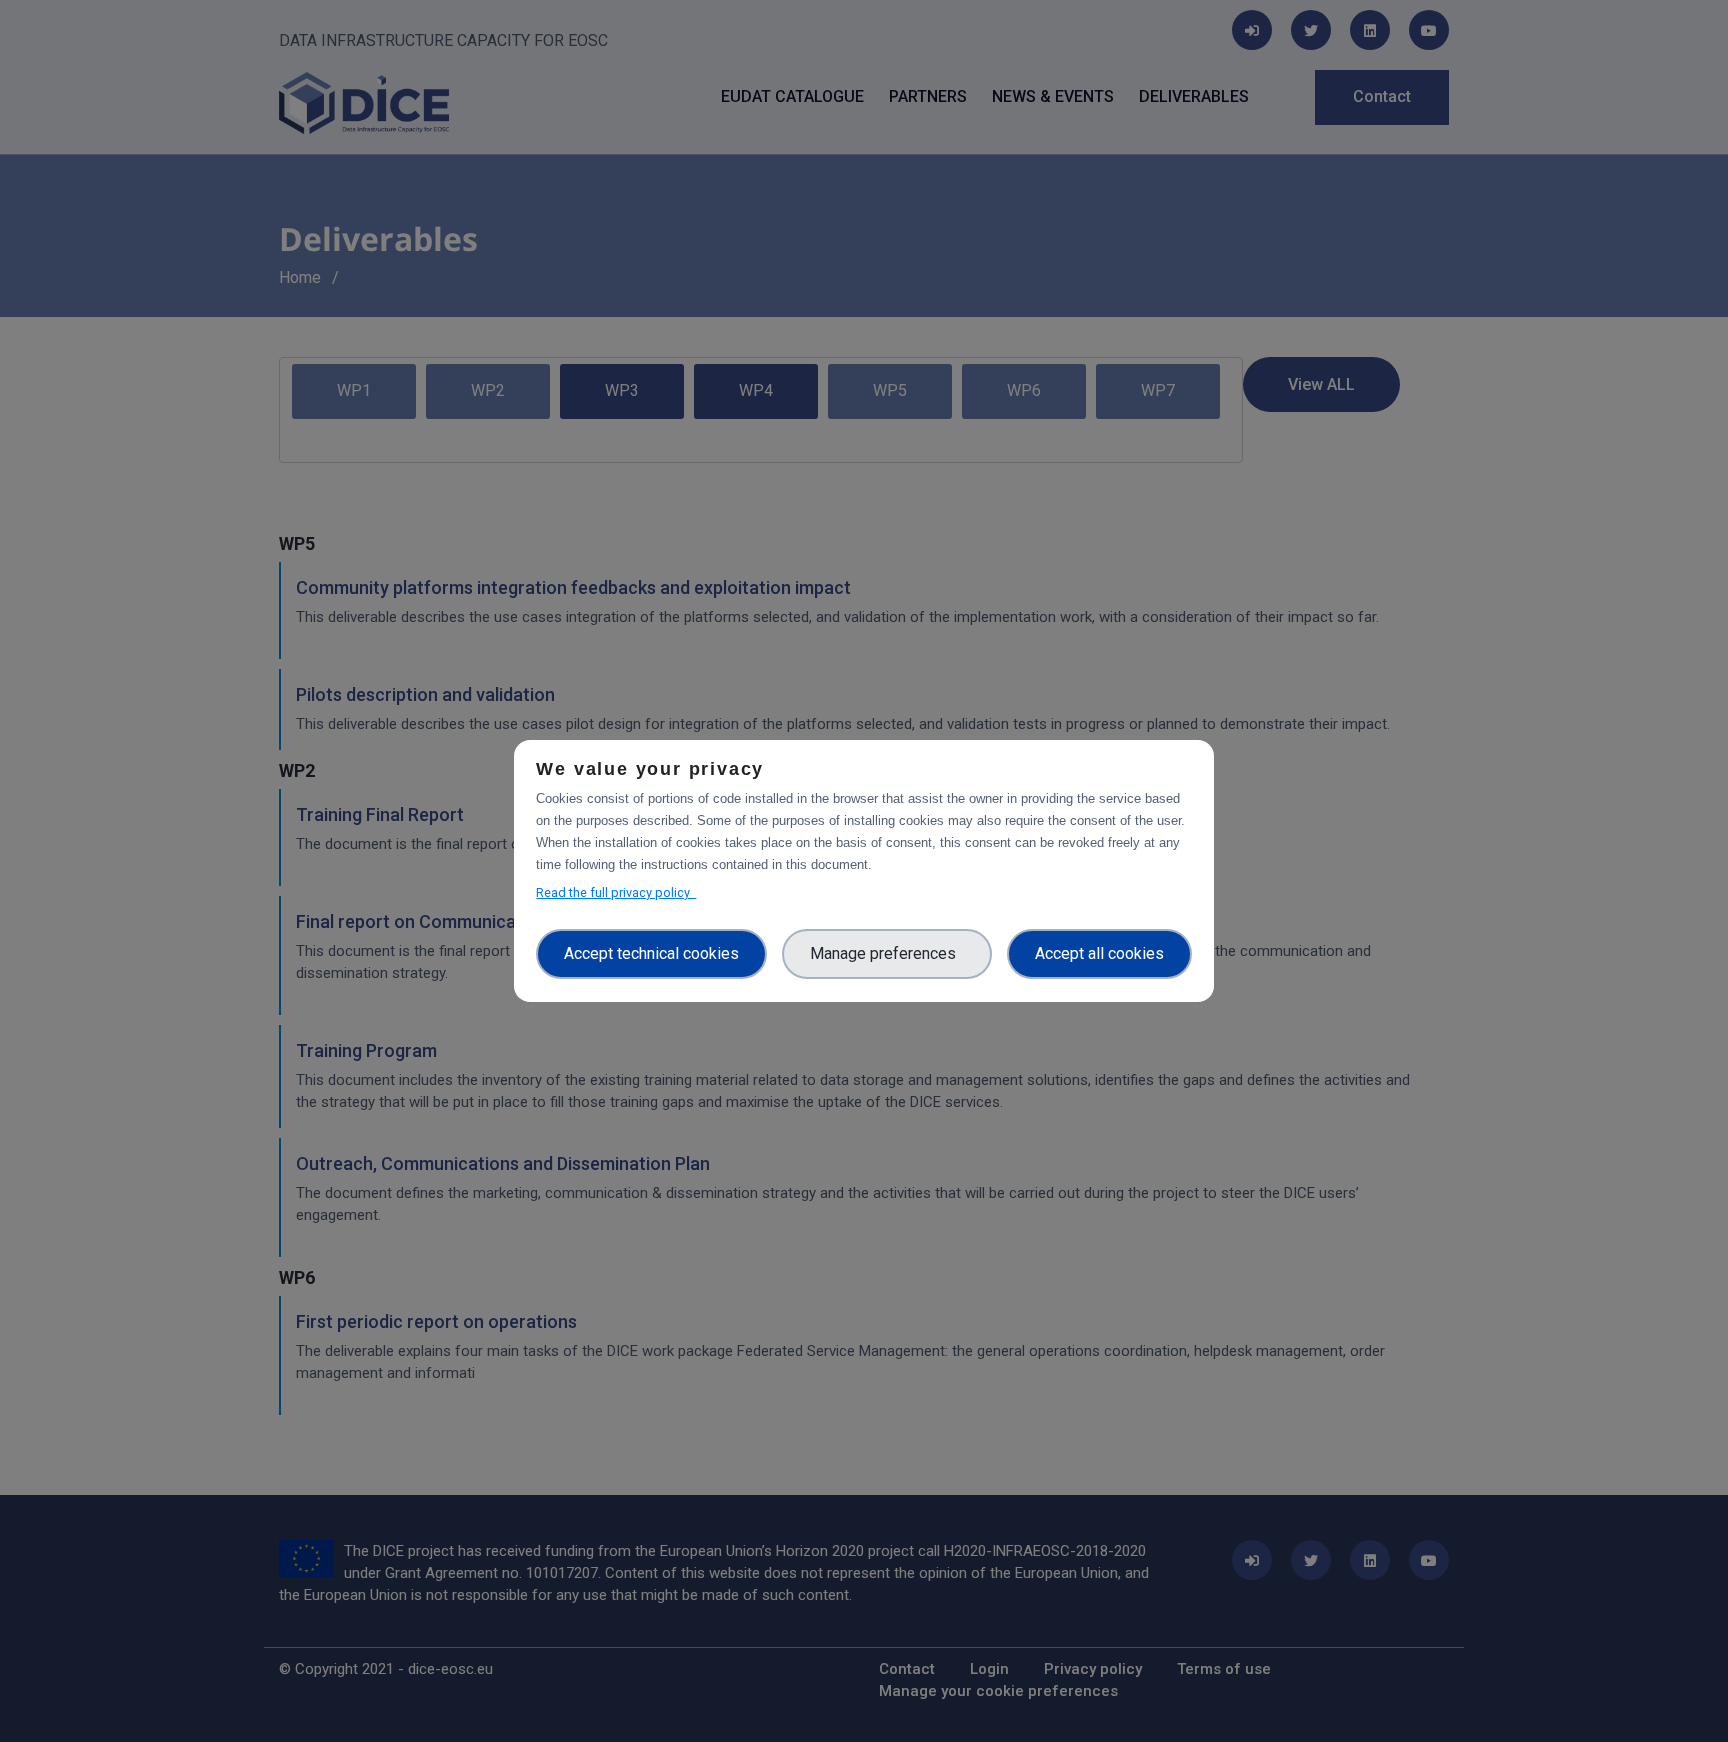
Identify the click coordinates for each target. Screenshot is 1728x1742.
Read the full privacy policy (616, 892)
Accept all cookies (1099, 953)
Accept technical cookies (651, 953)
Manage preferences (887, 953)
